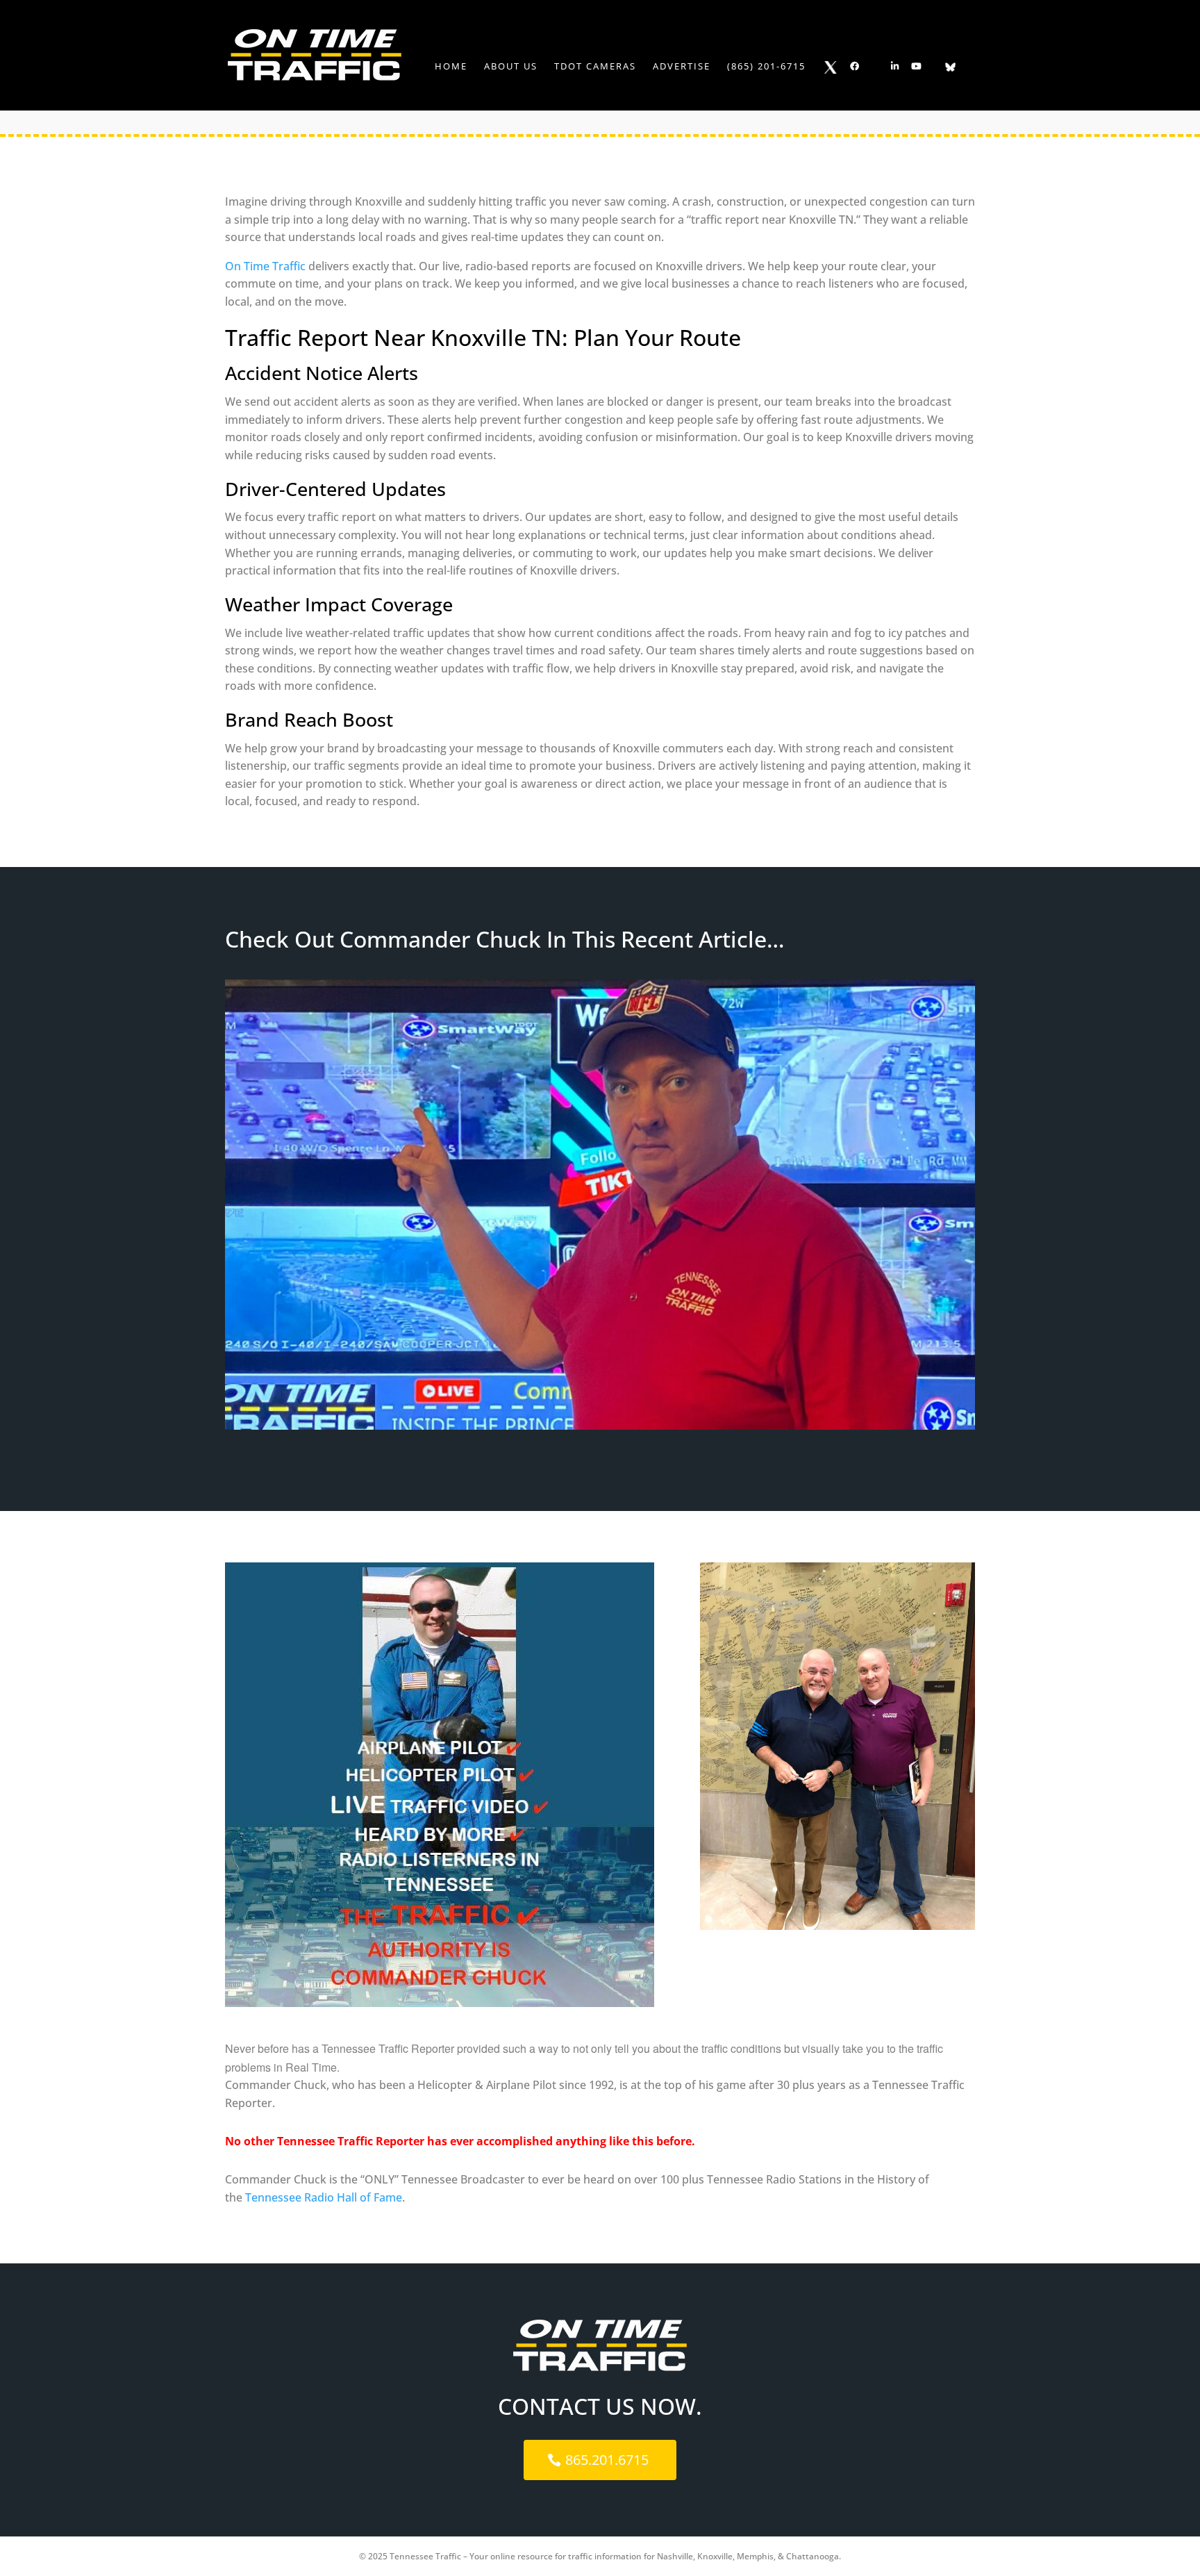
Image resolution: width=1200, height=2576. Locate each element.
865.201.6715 (607, 2460)
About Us (511, 67)
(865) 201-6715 (766, 67)
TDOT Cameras (595, 67)
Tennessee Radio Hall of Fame (324, 2197)
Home (451, 67)
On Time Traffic (265, 266)
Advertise (682, 67)
